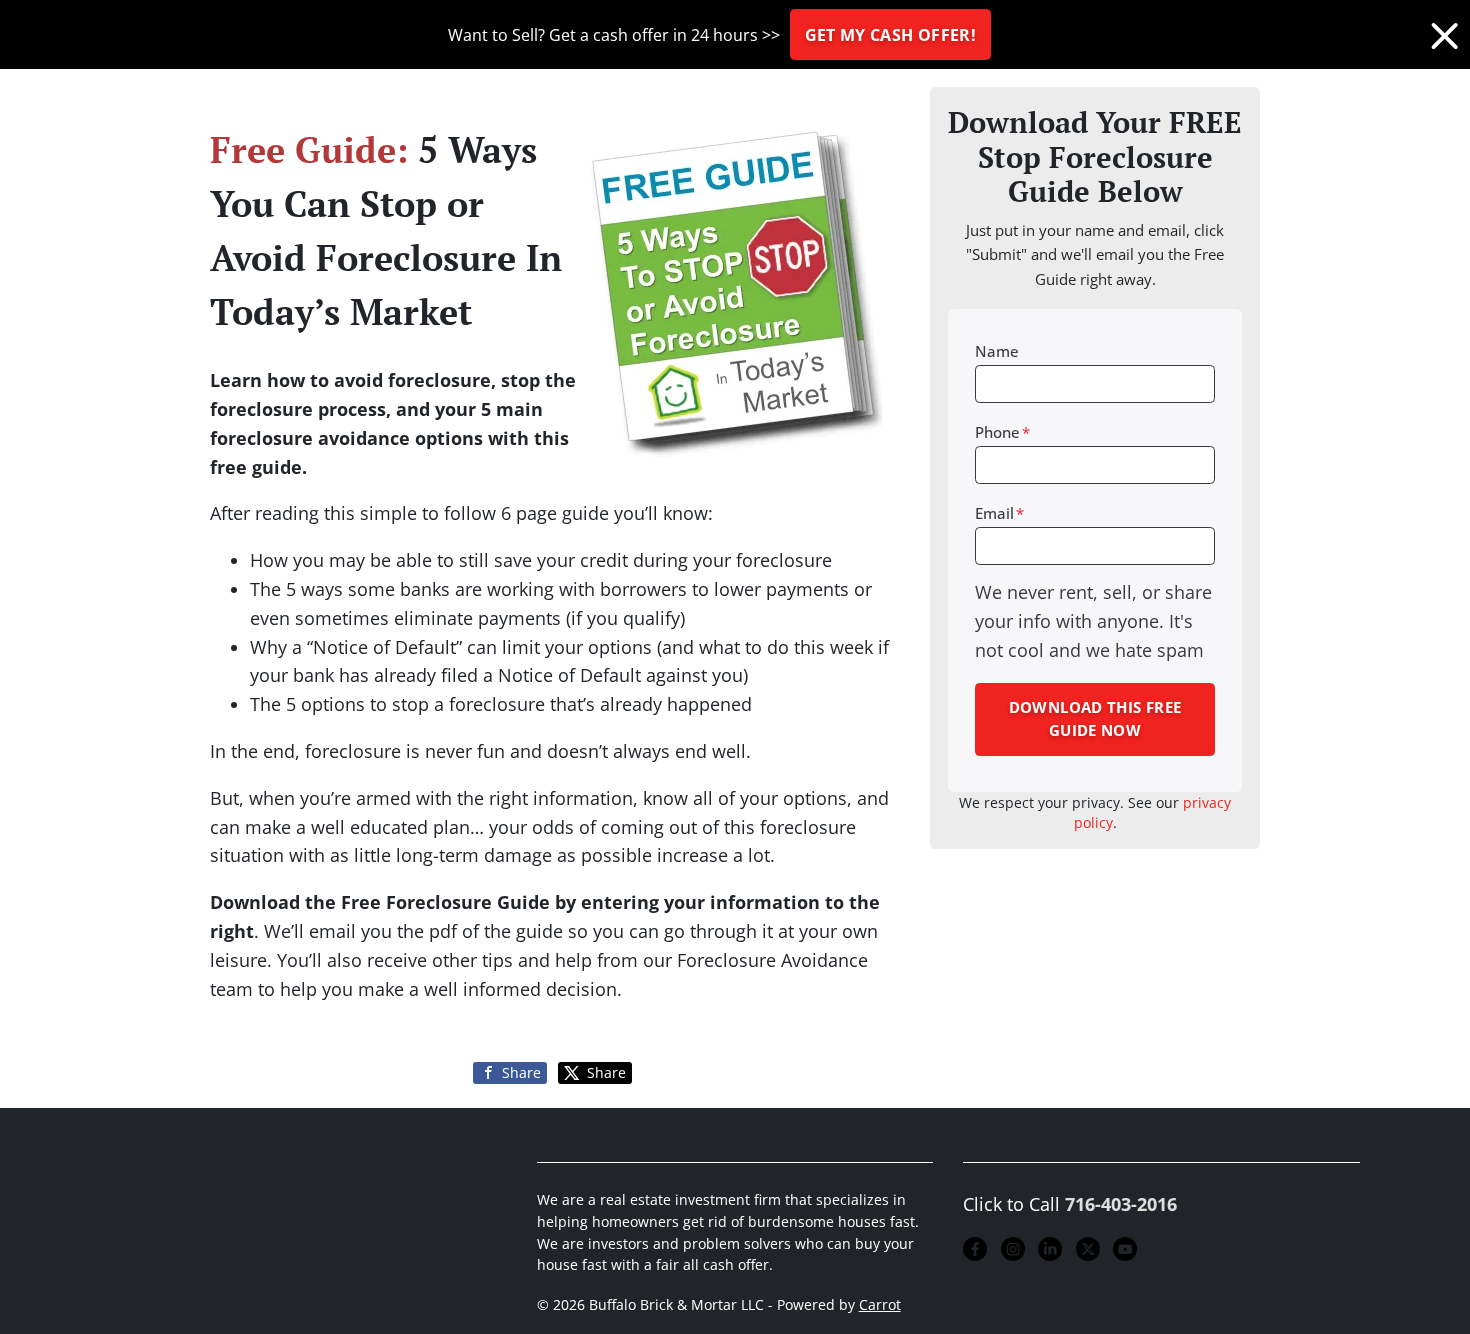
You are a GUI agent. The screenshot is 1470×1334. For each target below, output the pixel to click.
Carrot (880, 1305)
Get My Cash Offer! (890, 35)
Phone (1002, 432)
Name (997, 351)
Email (999, 513)
